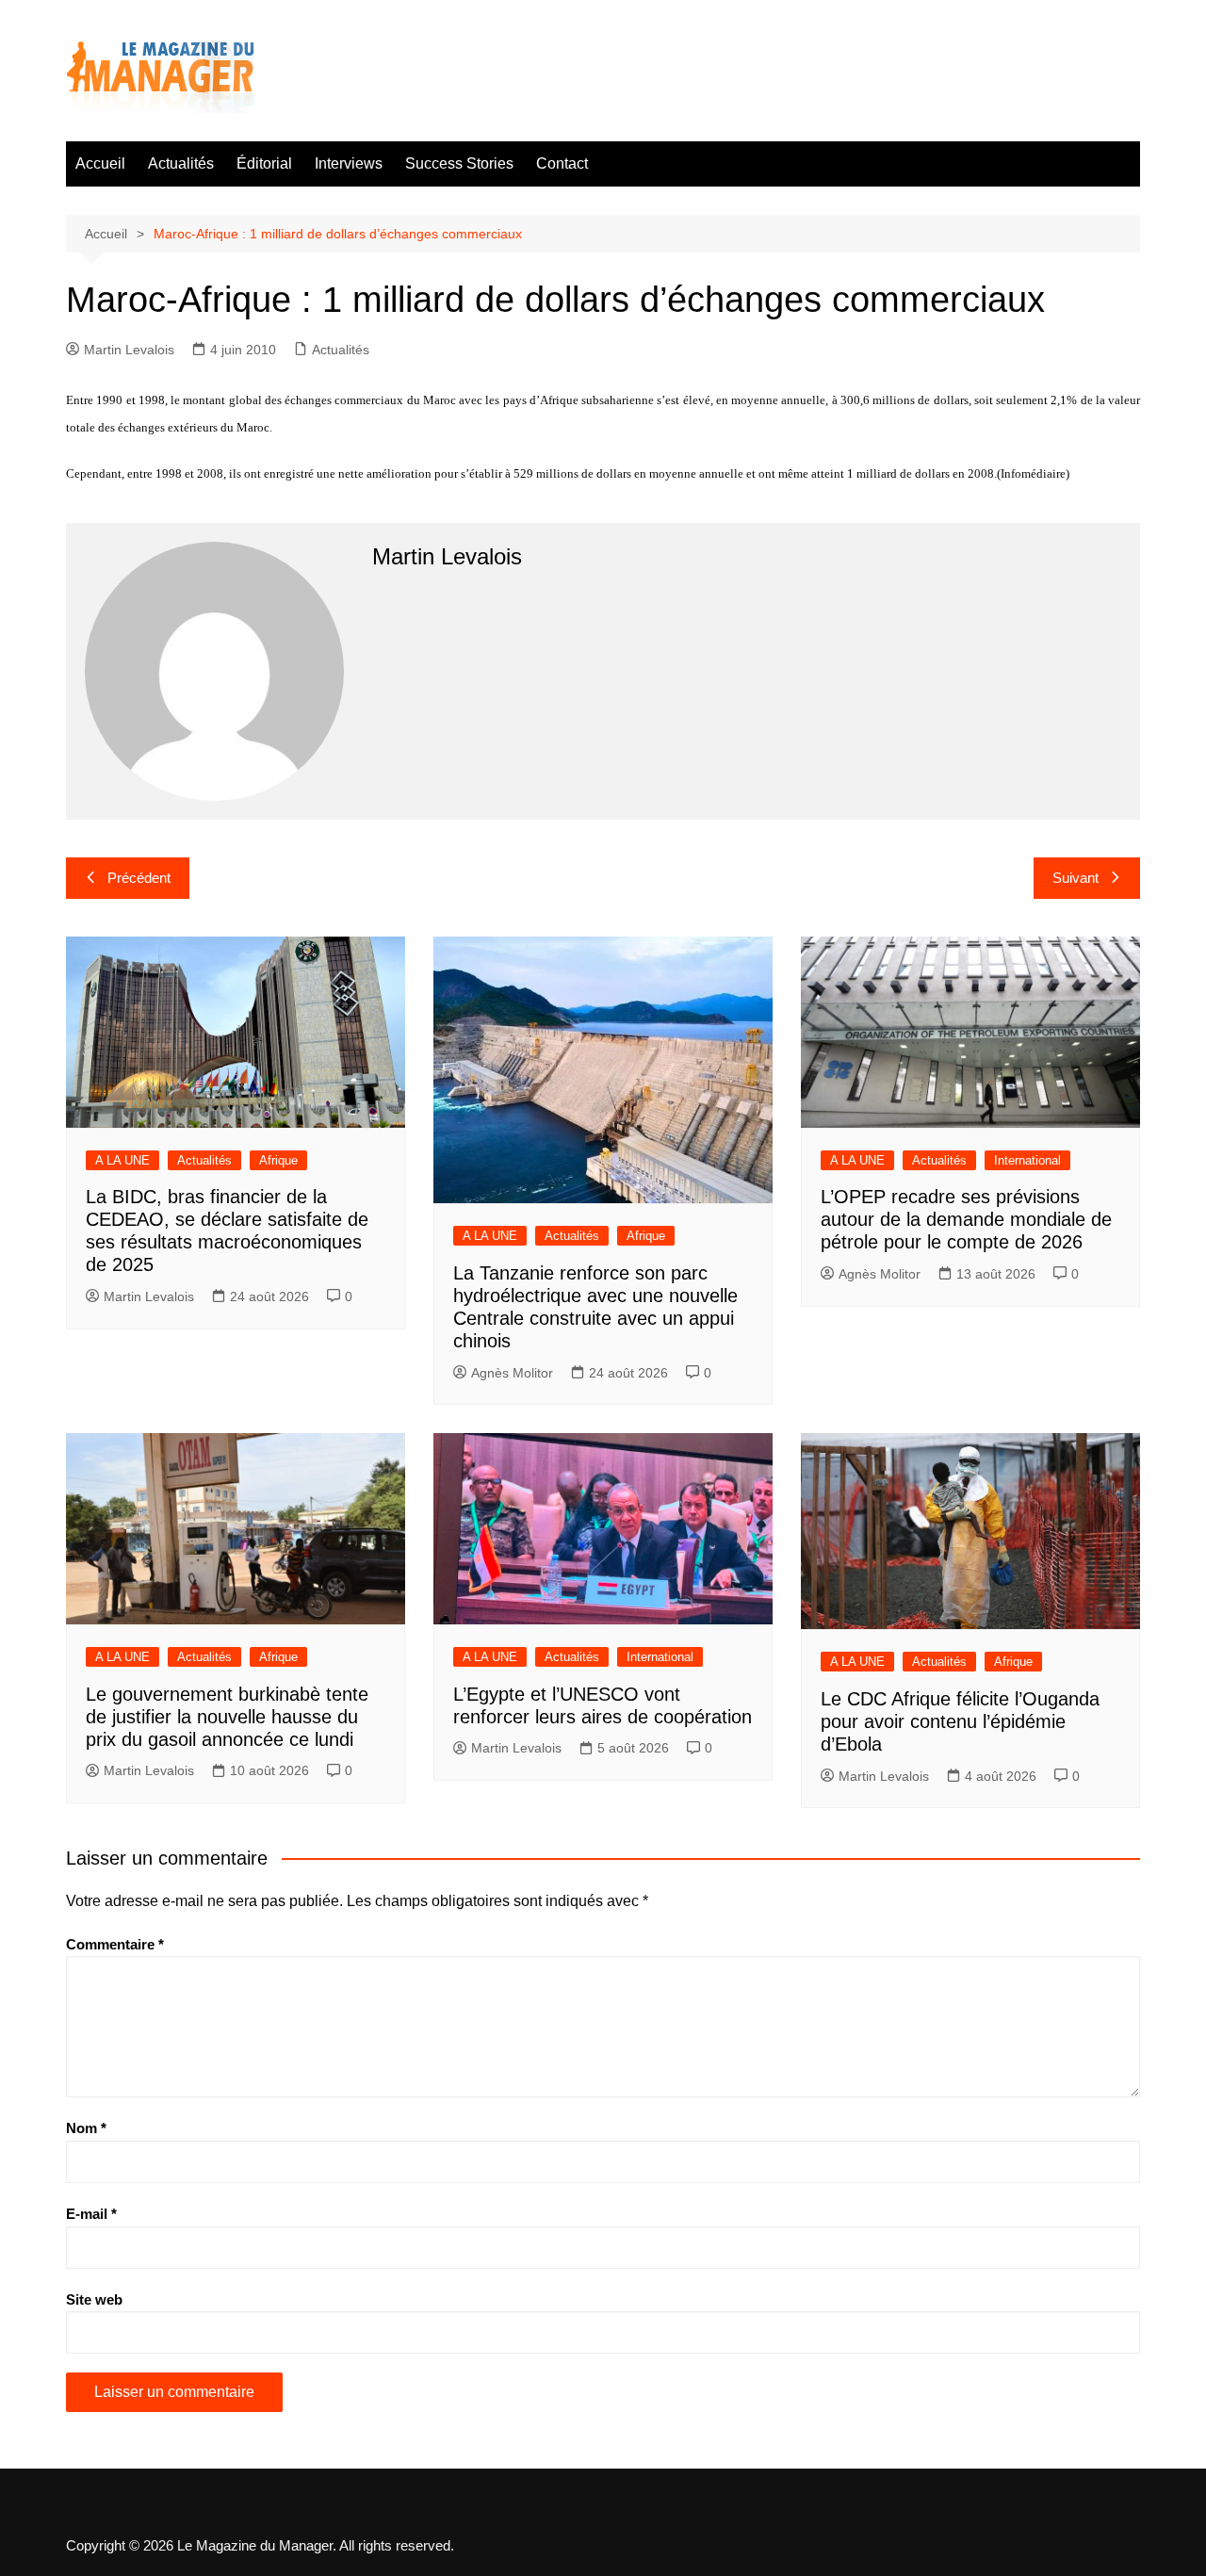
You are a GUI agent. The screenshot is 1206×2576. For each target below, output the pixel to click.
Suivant (1076, 878)
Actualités (181, 163)
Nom (86, 2128)
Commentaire (115, 1944)
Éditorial (264, 163)
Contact (562, 163)
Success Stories (459, 163)
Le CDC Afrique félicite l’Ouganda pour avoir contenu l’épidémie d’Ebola (960, 1721)
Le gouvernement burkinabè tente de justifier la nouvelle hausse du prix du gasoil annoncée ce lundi (227, 1717)
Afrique (278, 1160)
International (1027, 1160)
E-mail (91, 2214)
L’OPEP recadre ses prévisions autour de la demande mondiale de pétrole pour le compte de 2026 (966, 1219)
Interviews (349, 163)
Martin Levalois (129, 350)
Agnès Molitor (512, 1373)
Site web (94, 2299)
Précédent (139, 878)
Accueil (100, 163)
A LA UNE (122, 1160)
